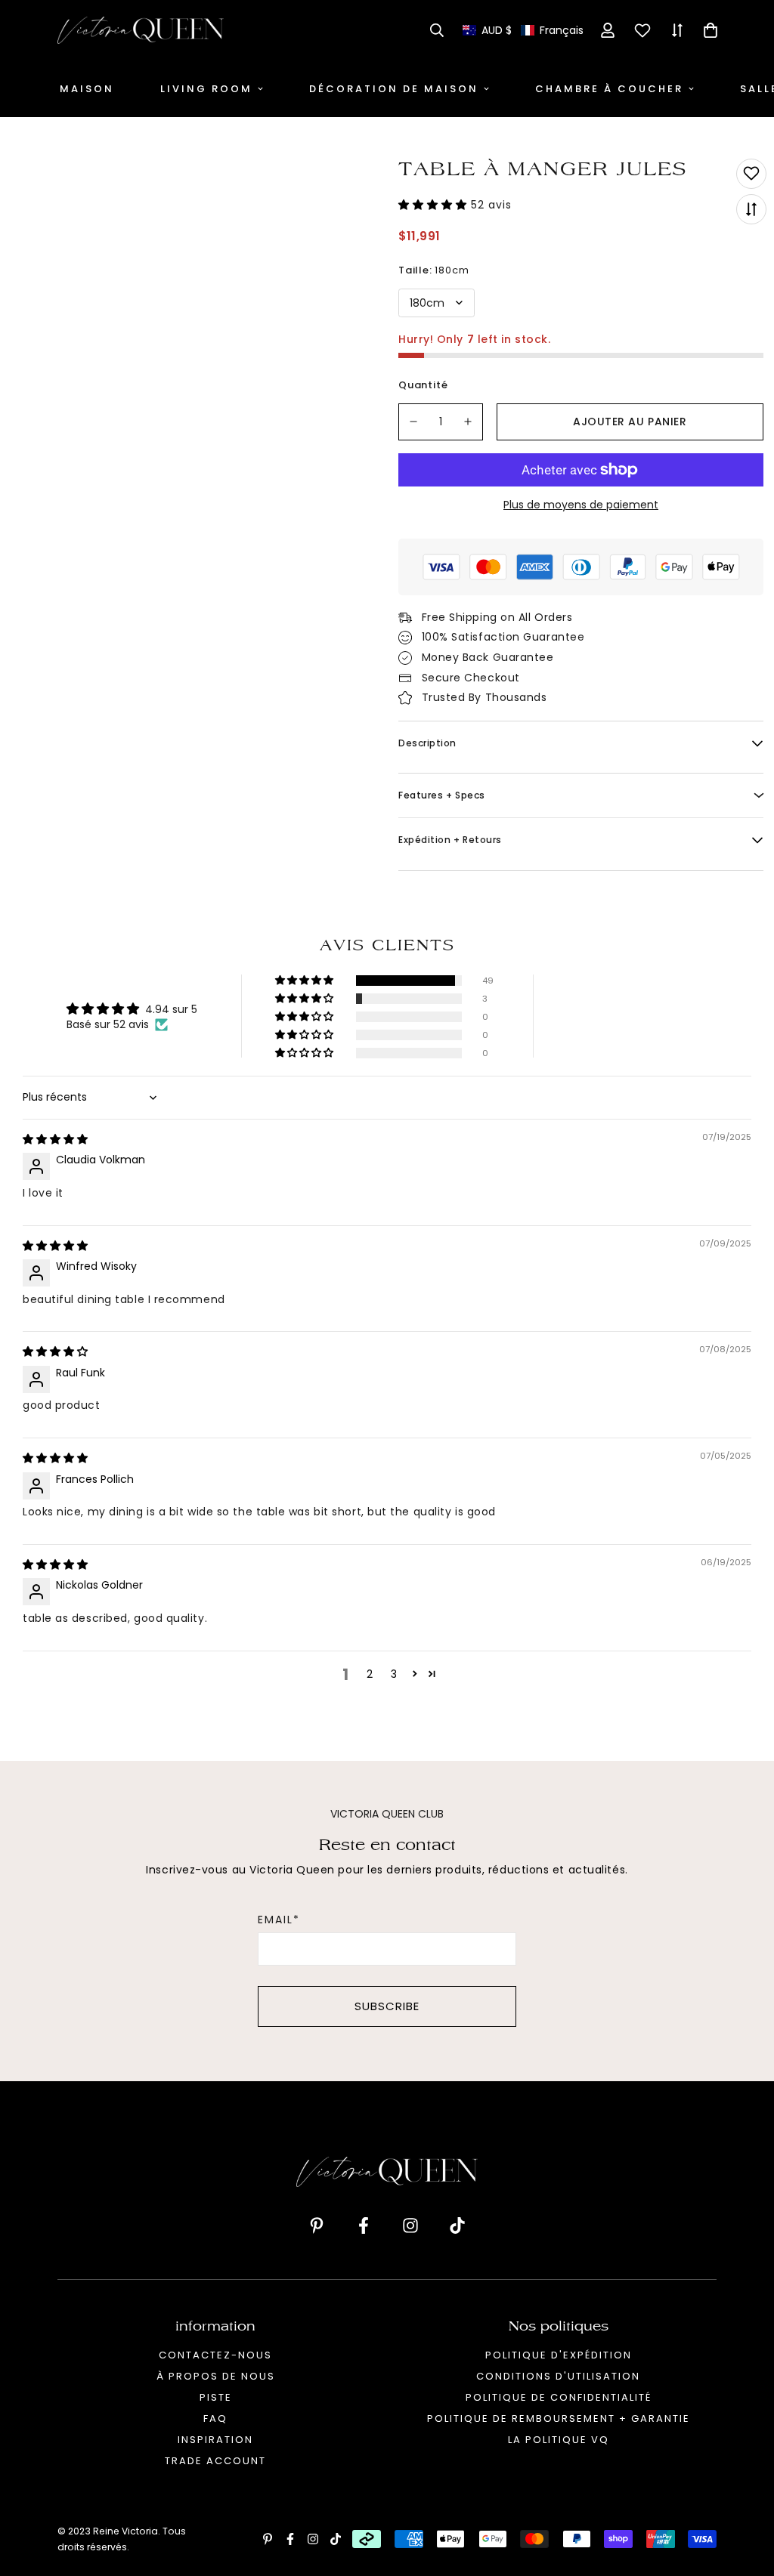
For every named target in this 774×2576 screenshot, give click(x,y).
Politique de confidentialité (559, 2397)
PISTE (216, 2397)
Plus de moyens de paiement (581, 505)
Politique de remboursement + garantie (559, 2418)
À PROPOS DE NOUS (216, 2376)
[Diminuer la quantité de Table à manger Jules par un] (413, 422)
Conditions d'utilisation (558, 2376)
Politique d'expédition (559, 2355)
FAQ (215, 2418)
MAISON (87, 89)
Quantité (423, 385)
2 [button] (370, 1674)
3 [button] (394, 1674)
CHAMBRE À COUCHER (609, 89)
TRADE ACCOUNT (215, 2461)
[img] (55, 1139)
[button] (523, 31)
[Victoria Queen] (141, 30)
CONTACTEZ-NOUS (215, 2355)
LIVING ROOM (206, 89)
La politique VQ (559, 2440)
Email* (279, 1920)
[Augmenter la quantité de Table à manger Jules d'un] (469, 422)
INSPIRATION (215, 2440)
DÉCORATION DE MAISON (394, 89)
